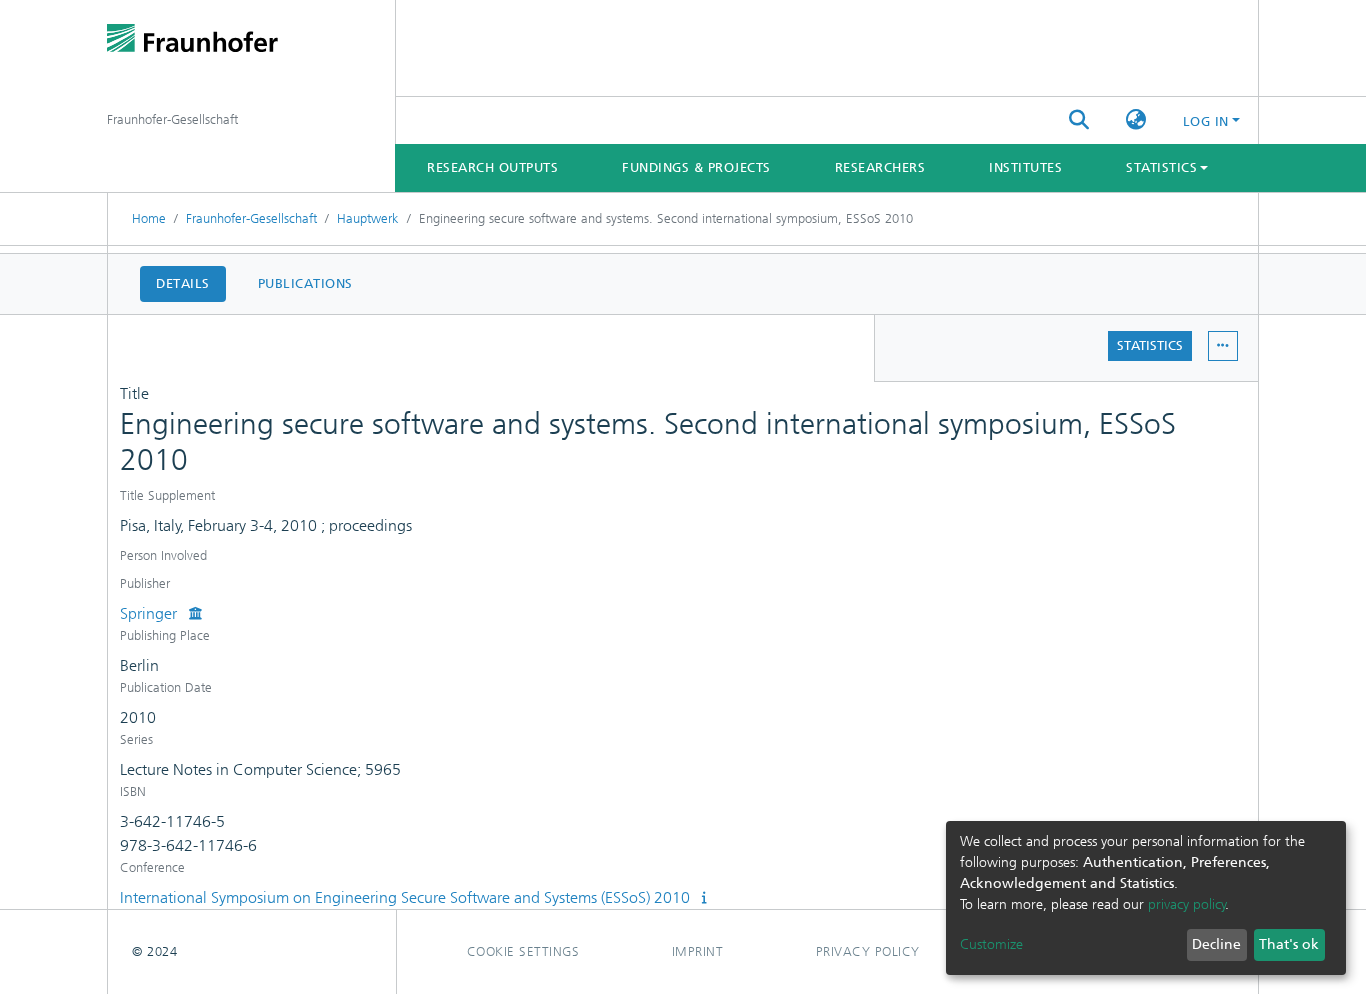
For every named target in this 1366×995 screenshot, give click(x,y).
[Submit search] (1079, 121)
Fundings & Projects (696, 167)
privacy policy (1187, 904)
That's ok (1289, 944)
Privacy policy (868, 951)
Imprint (698, 951)
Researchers (880, 167)
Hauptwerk (368, 218)
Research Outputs (492, 167)
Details (183, 283)
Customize (991, 944)
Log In (1206, 121)
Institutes (1025, 167)
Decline (1216, 944)
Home (149, 218)
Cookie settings (523, 951)
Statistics (1150, 345)
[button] (1136, 121)
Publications (305, 283)
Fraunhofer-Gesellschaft (251, 218)
